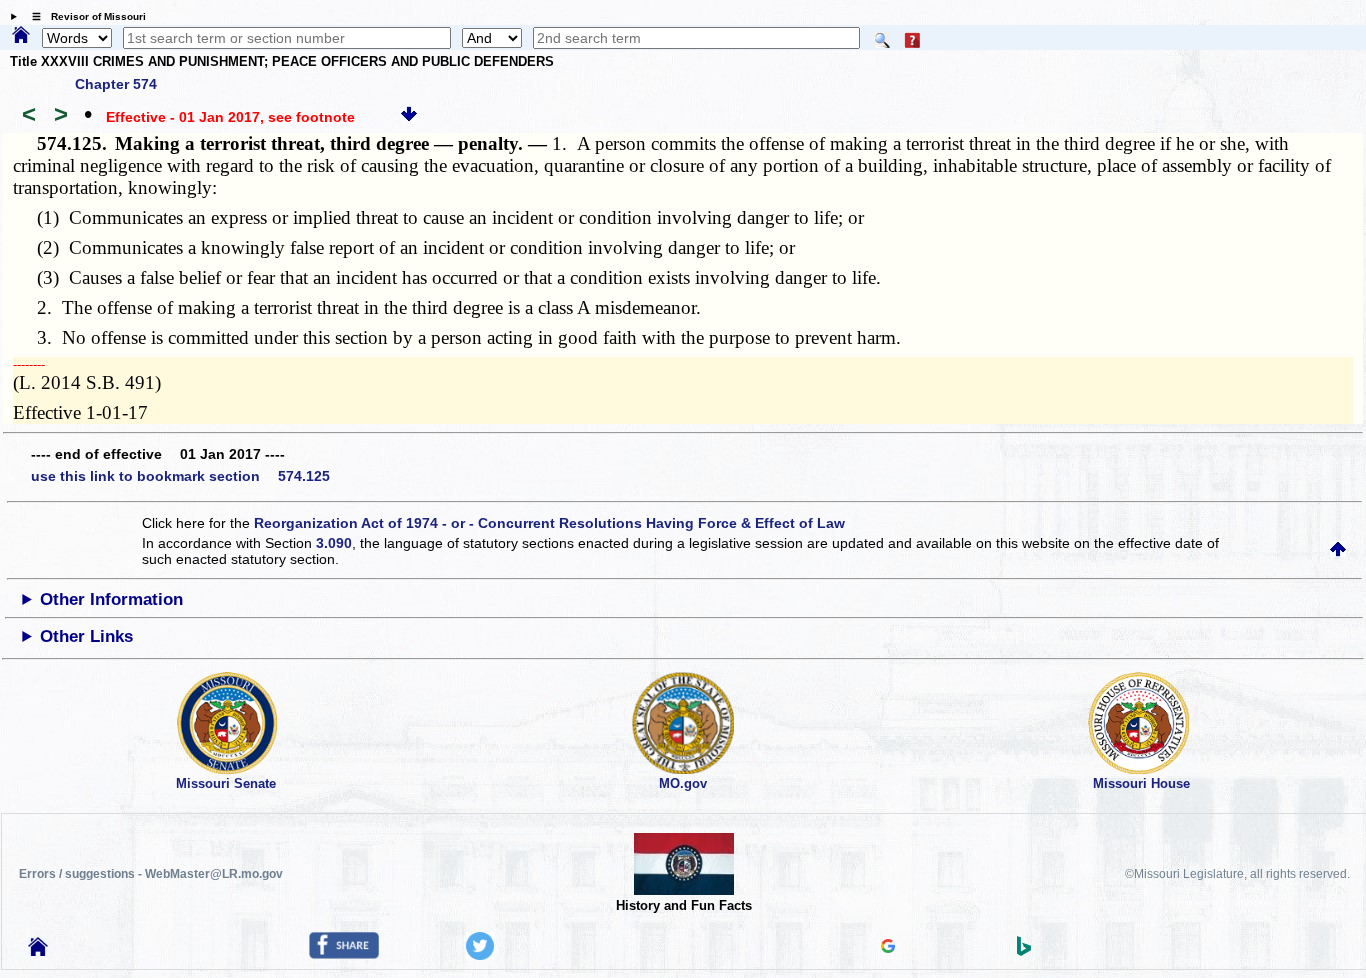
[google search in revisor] (888, 948)
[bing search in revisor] (1024, 951)
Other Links (86, 636)
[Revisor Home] (38, 951)
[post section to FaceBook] (344, 954)
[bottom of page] (409, 117)
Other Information (111, 599)
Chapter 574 (116, 84)
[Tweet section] (480, 955)
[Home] (21, 36)
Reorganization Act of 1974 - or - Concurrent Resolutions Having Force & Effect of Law (549, 523)
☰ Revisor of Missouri (84, 16)
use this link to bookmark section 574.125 (180, 476)
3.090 (334, 543)
